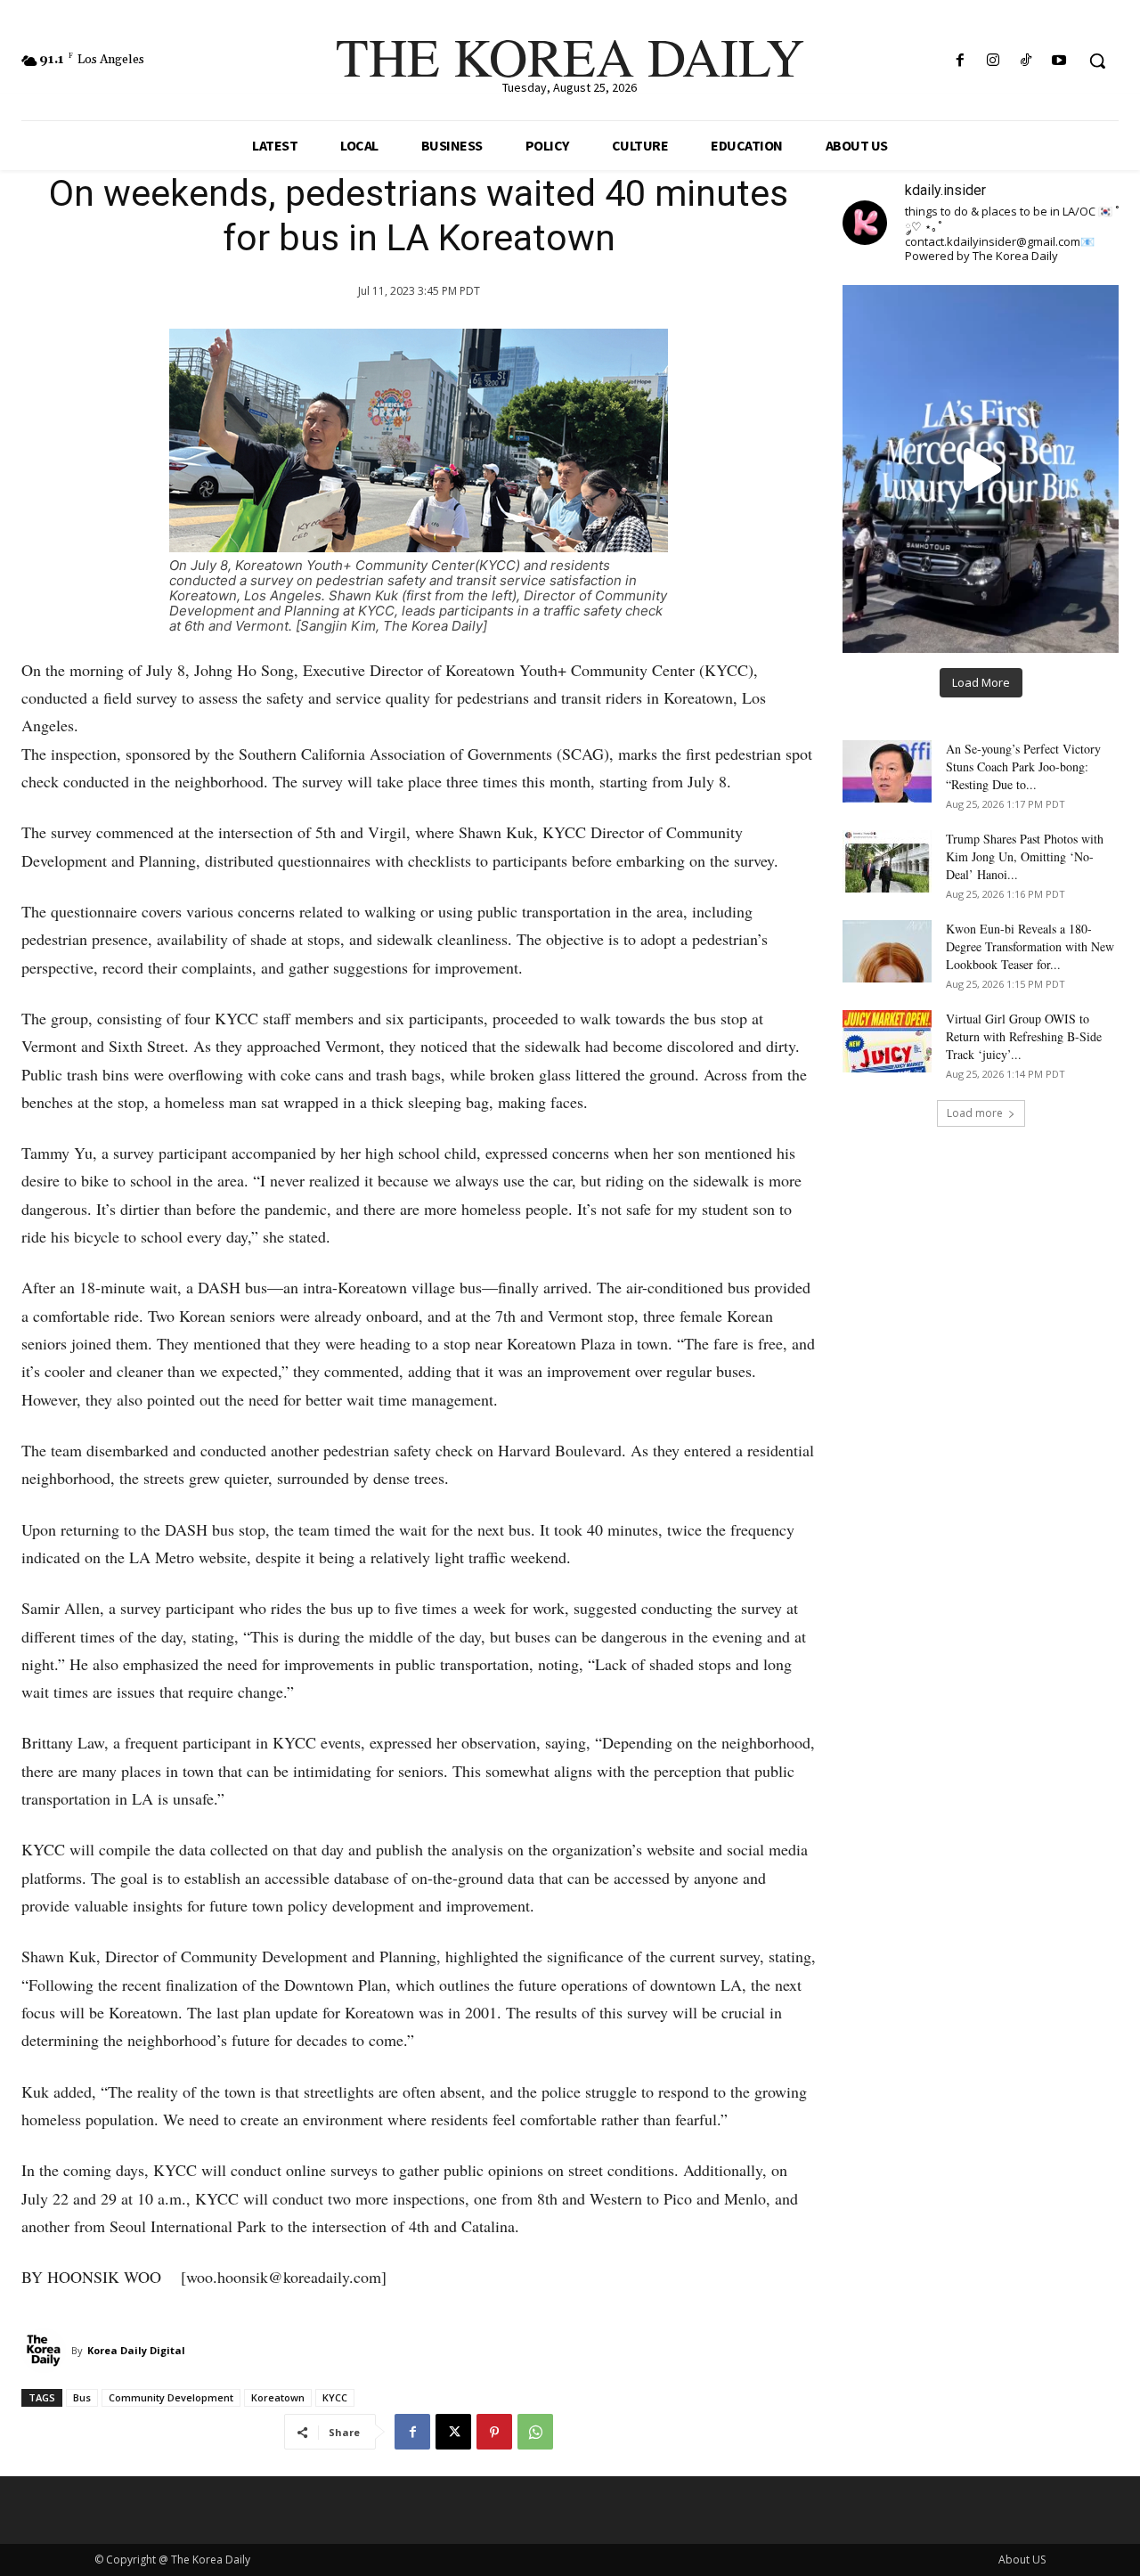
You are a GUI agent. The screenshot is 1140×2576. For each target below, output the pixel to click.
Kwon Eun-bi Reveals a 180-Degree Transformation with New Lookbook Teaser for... (1030, 946)
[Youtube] (1059, 61)
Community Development (171, 2397)
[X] (453, 2432)
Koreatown (278, 2397)
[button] (1097, 61)
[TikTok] (1026, 61)
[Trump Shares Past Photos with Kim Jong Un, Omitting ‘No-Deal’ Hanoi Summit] (887, 861)
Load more (975, 1113)
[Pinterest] (494, 2432)
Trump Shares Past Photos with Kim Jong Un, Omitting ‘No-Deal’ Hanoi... (1025, 856)
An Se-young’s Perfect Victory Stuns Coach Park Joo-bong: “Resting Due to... (1023, 766)
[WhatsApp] (535, 2432)
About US (1022, 2560)
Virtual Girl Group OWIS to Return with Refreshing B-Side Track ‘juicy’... (1024, 1036)
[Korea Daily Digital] (46, 2351)
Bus (82, 2397)
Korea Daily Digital (136, 2350)
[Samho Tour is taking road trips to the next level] (981, 469)
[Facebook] (960, 61)
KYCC (335, 2397)
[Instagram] (993, 61)
